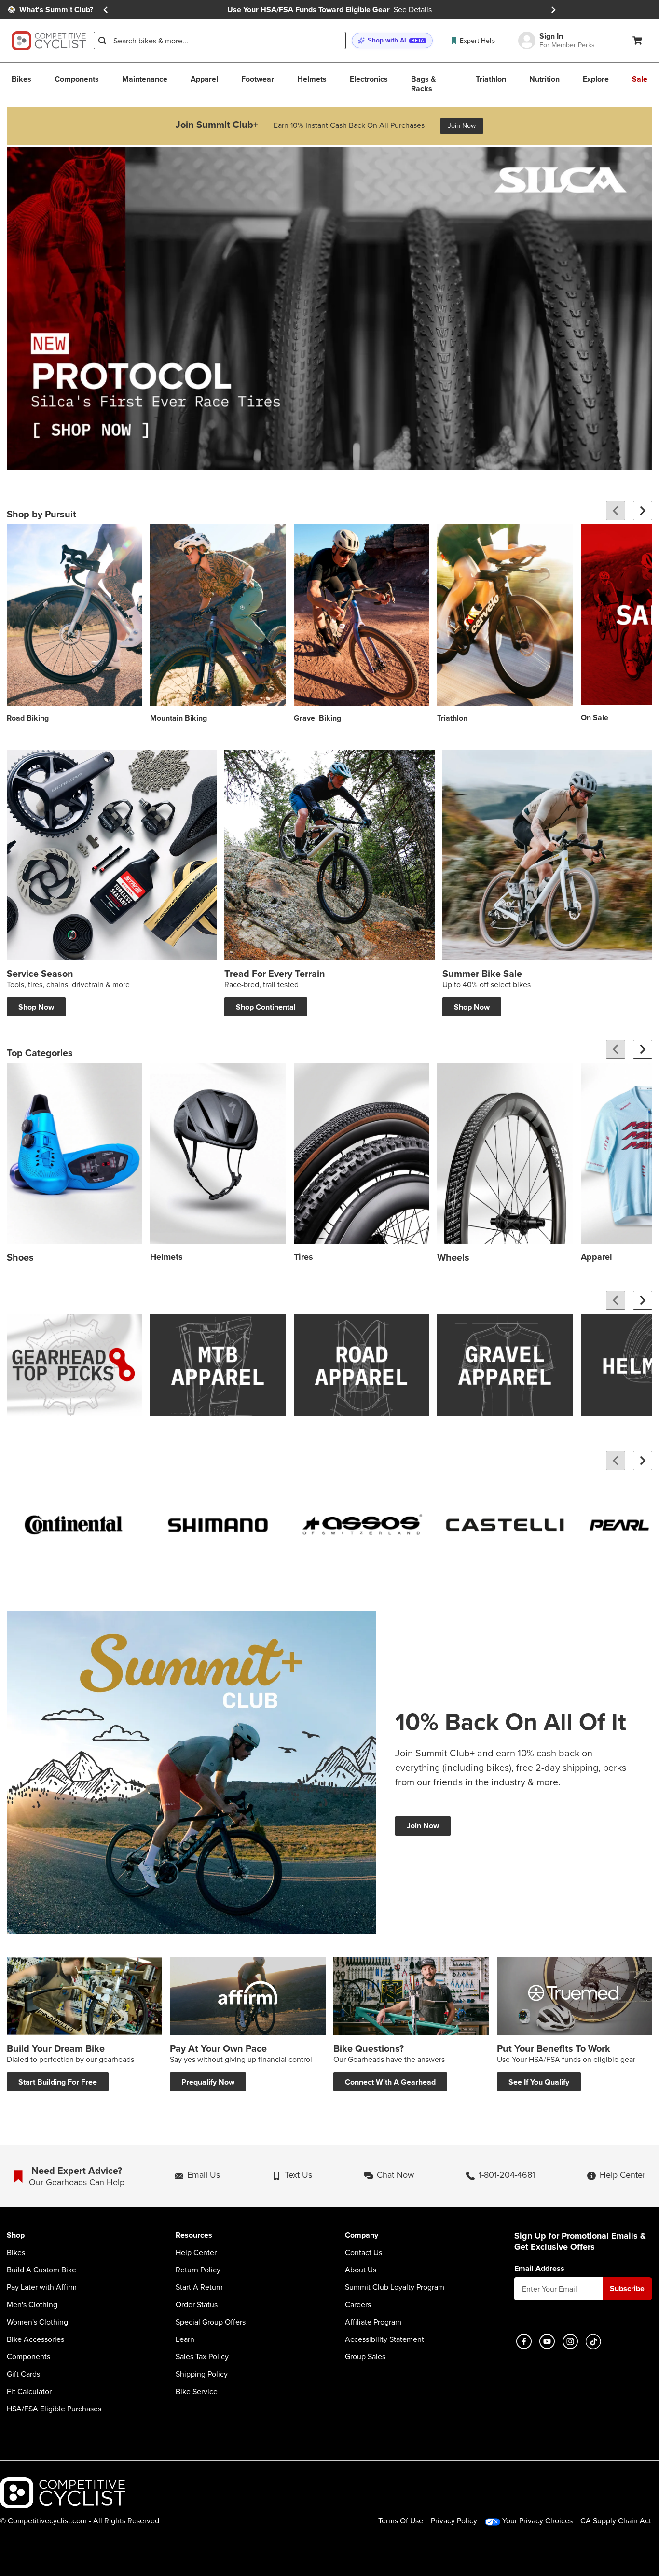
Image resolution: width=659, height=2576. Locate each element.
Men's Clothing (32, 2305)
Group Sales (365, 2357)
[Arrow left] (616, 511)
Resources (194, 2235)
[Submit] (102, 41)
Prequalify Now (208, 2082)
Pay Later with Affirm (42, 2287)
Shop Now (36, 1007)
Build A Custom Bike (41, 2270)
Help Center (196, 2253)
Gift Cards (23, 2374)
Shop (16, 2235)
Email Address (539, 2269)
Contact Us (364, 2253)
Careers (358, 2305)
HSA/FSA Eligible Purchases (54, 2409)
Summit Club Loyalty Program (395, 2287)
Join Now (462, 126)
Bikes (16, 2253)
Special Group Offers (211, 2322)
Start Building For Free (58, 2082)
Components (28, 2357)
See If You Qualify (539, 2082)
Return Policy (198, 2270)
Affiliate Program (373, 2322)
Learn (185, 2339)
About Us (361, 2270)
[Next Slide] (553, 10)
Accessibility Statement (384, 2339)
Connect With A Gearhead (390, 2082)
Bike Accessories (35, 2339)
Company (362, 2235)
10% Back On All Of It (511, 1722)
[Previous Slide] (106, 10)
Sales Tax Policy (202, 2357)
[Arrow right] (643, 511)
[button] (392, 41)
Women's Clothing (37, 2322)
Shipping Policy (202, 2374)
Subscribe (627, 2289)
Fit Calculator (29, 2392)
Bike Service (197, 2392)
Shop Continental (266, 1007)
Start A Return (199, 2287)
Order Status (197, 2305)
